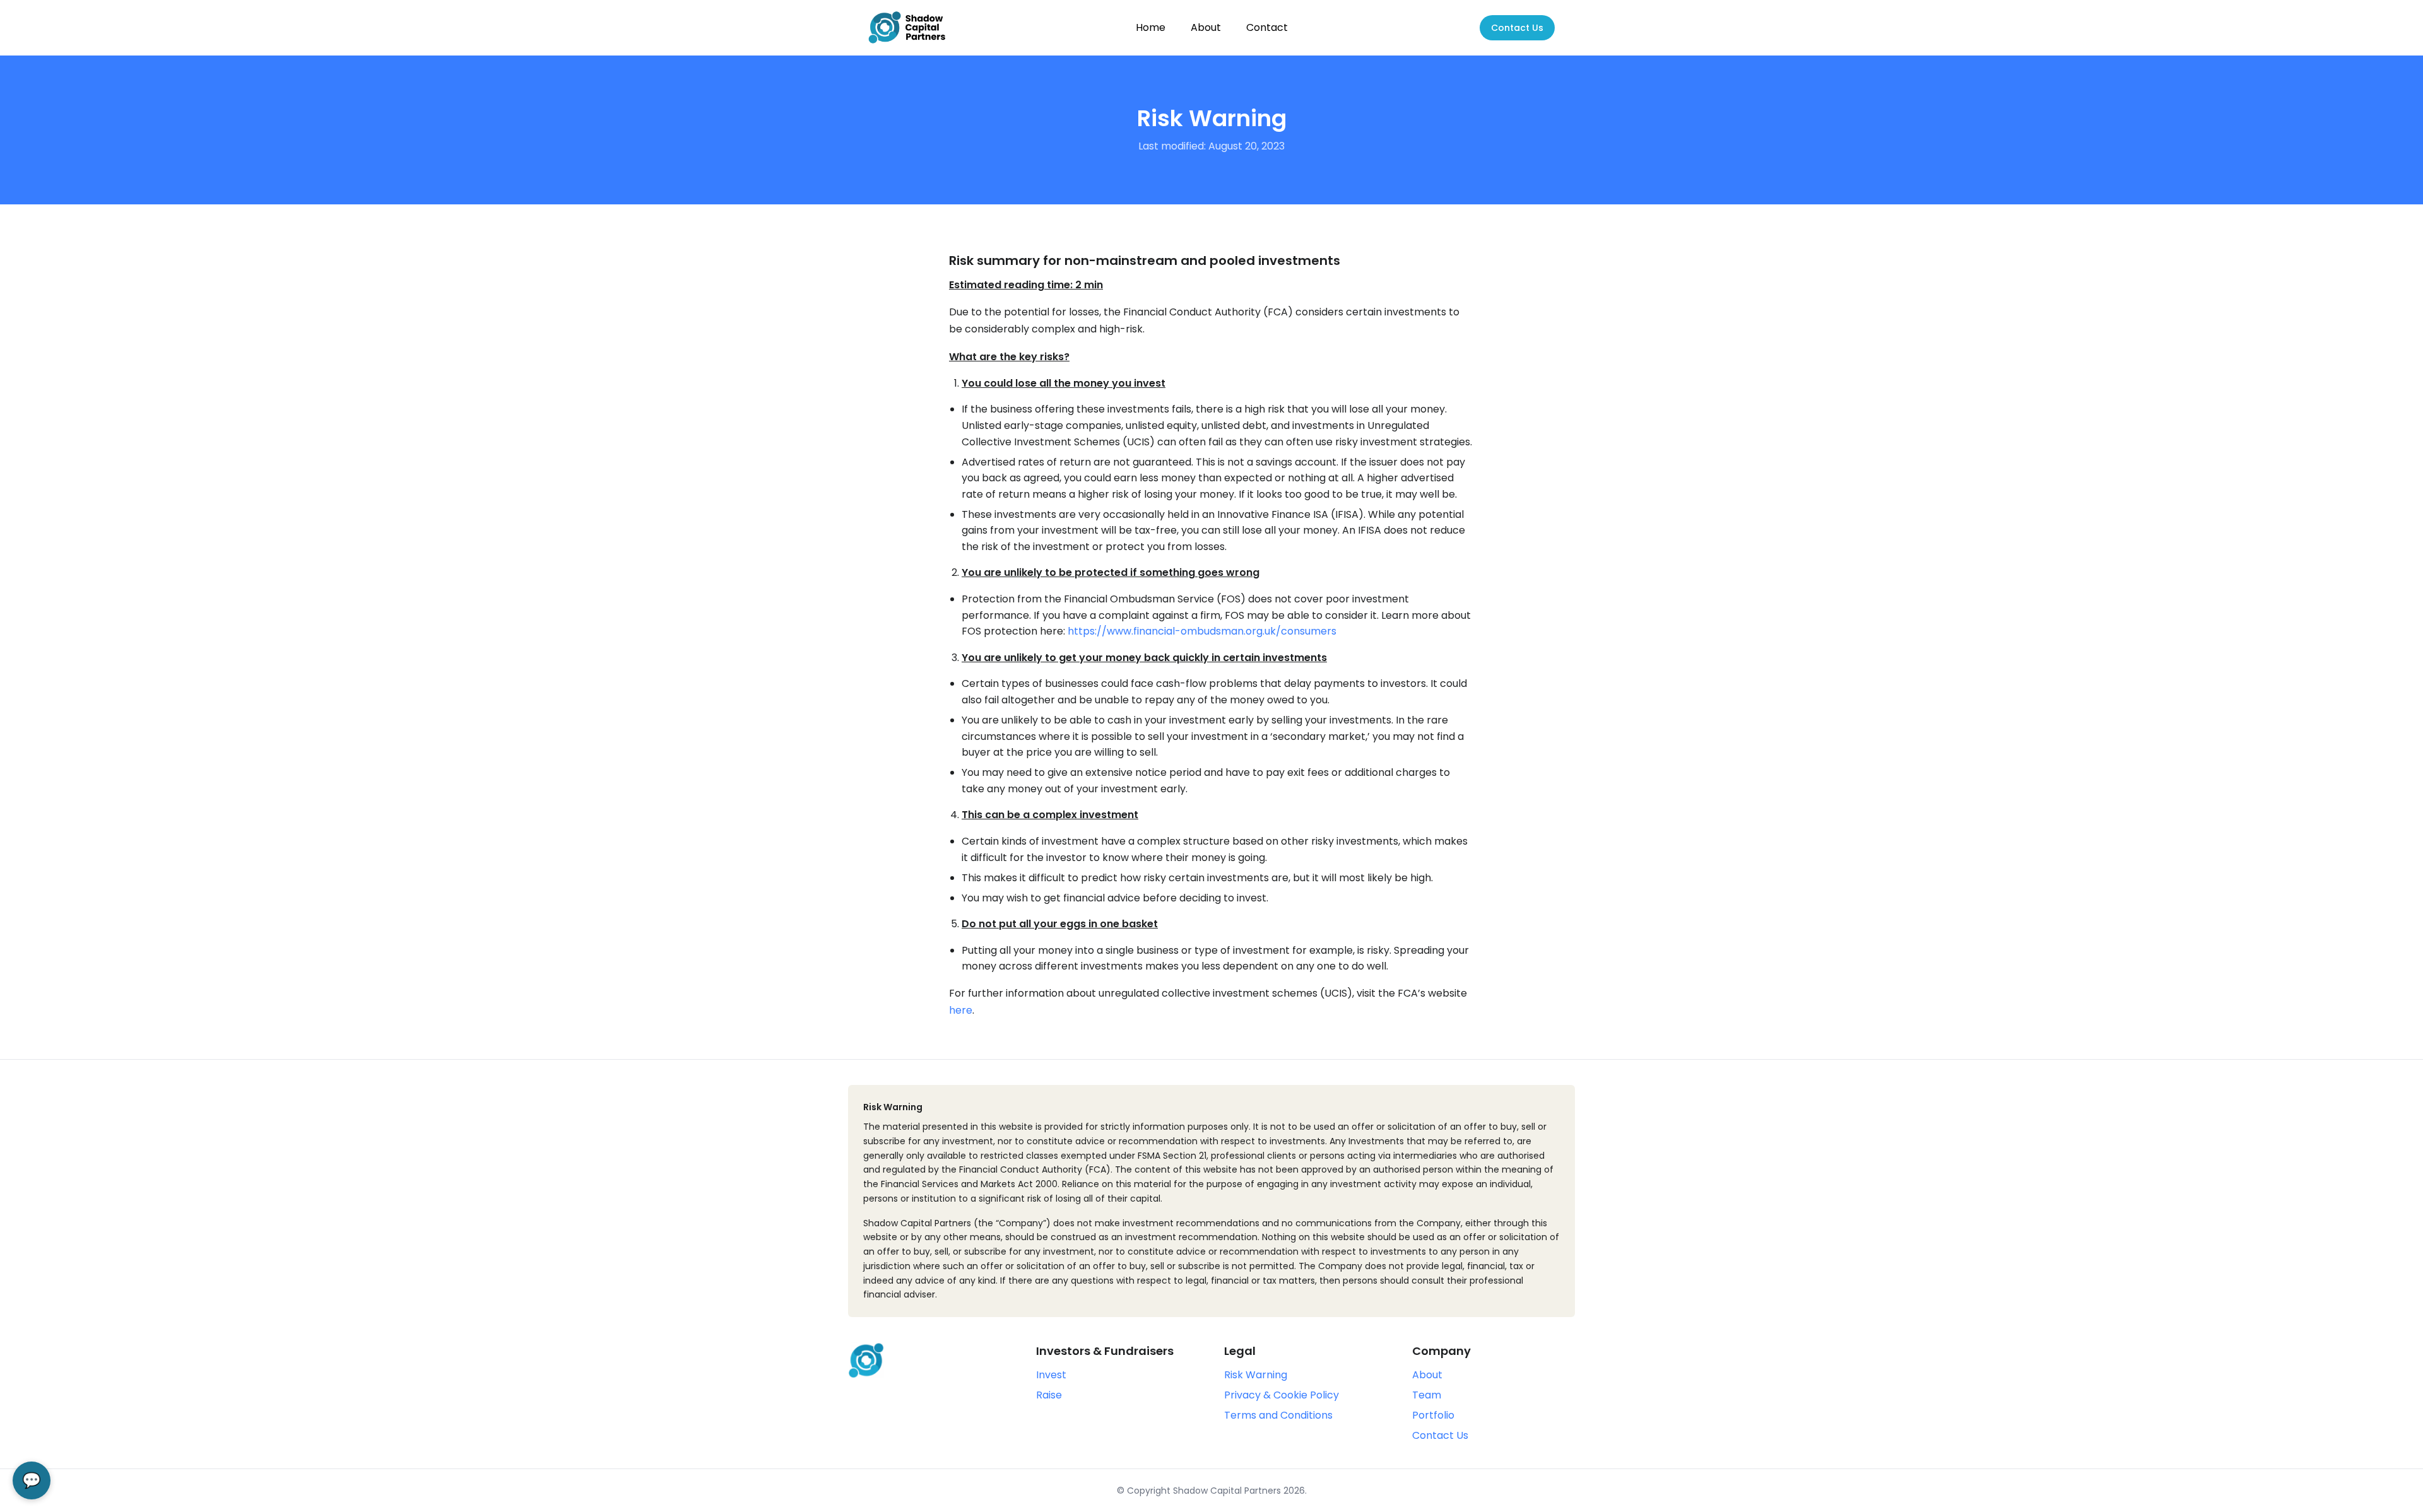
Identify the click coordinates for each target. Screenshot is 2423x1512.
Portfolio (1433, 1415)
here (961, 1010)
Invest (1051, 1375)
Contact (1267, 27)
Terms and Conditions (1278, 1415)
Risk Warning (1256, 1375)
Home (1151, 27)
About (1206, 27)
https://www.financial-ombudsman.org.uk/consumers (1202, 631)
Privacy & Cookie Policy (1282, 1395)
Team (1427, 1395)
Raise (1049, 1395)
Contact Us (1517, 28)
